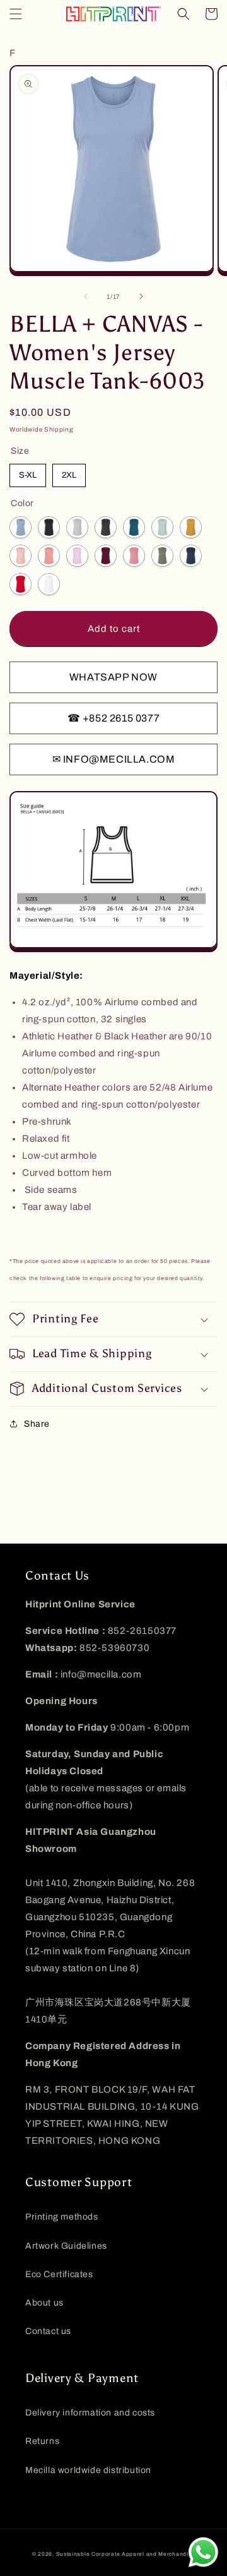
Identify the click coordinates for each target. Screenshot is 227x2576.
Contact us (48, 2331)
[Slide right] (141, 296)
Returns (42, 2441)
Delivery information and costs (90, 2413)
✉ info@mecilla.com (114, 759)
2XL (69, 475)
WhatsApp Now (113, 677)
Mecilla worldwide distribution (88, 2470)
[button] (16, 14)
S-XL (28, 475)
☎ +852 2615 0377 (114, 718)
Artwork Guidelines (66, 2246)
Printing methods (62, 2217)
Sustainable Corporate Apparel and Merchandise (126, 2554)
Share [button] (37, 1424)
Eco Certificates (59, 2274)
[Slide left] (86, 296)
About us (44, 2303)
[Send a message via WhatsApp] (203, 2552)
